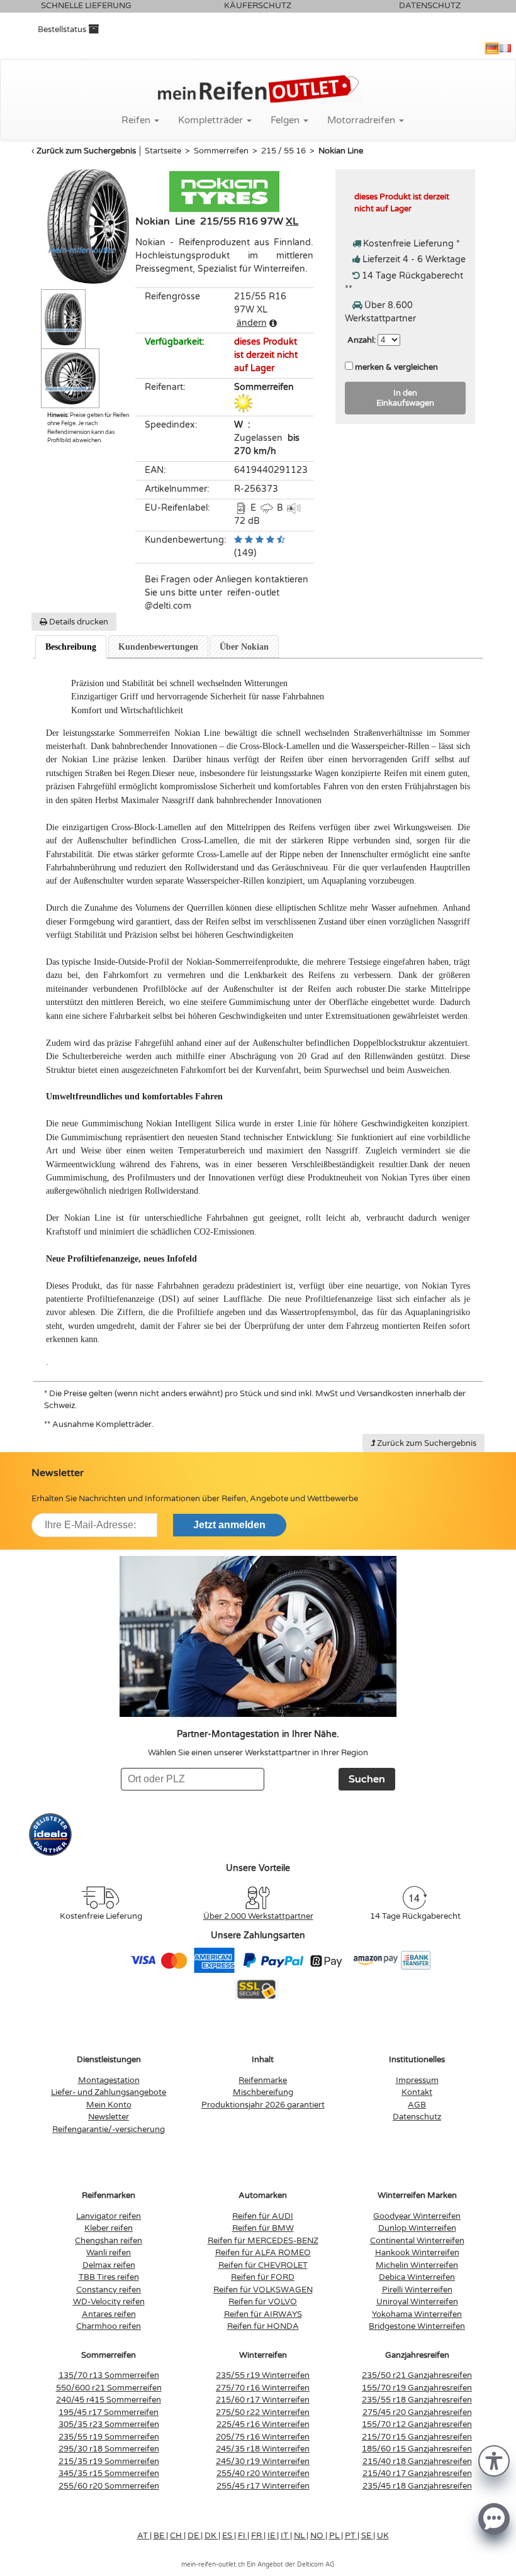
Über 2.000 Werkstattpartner (258, 1916)
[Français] (505, 48)
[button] (494, 2460)
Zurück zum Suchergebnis (86, 151)
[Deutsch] (492, 48)
